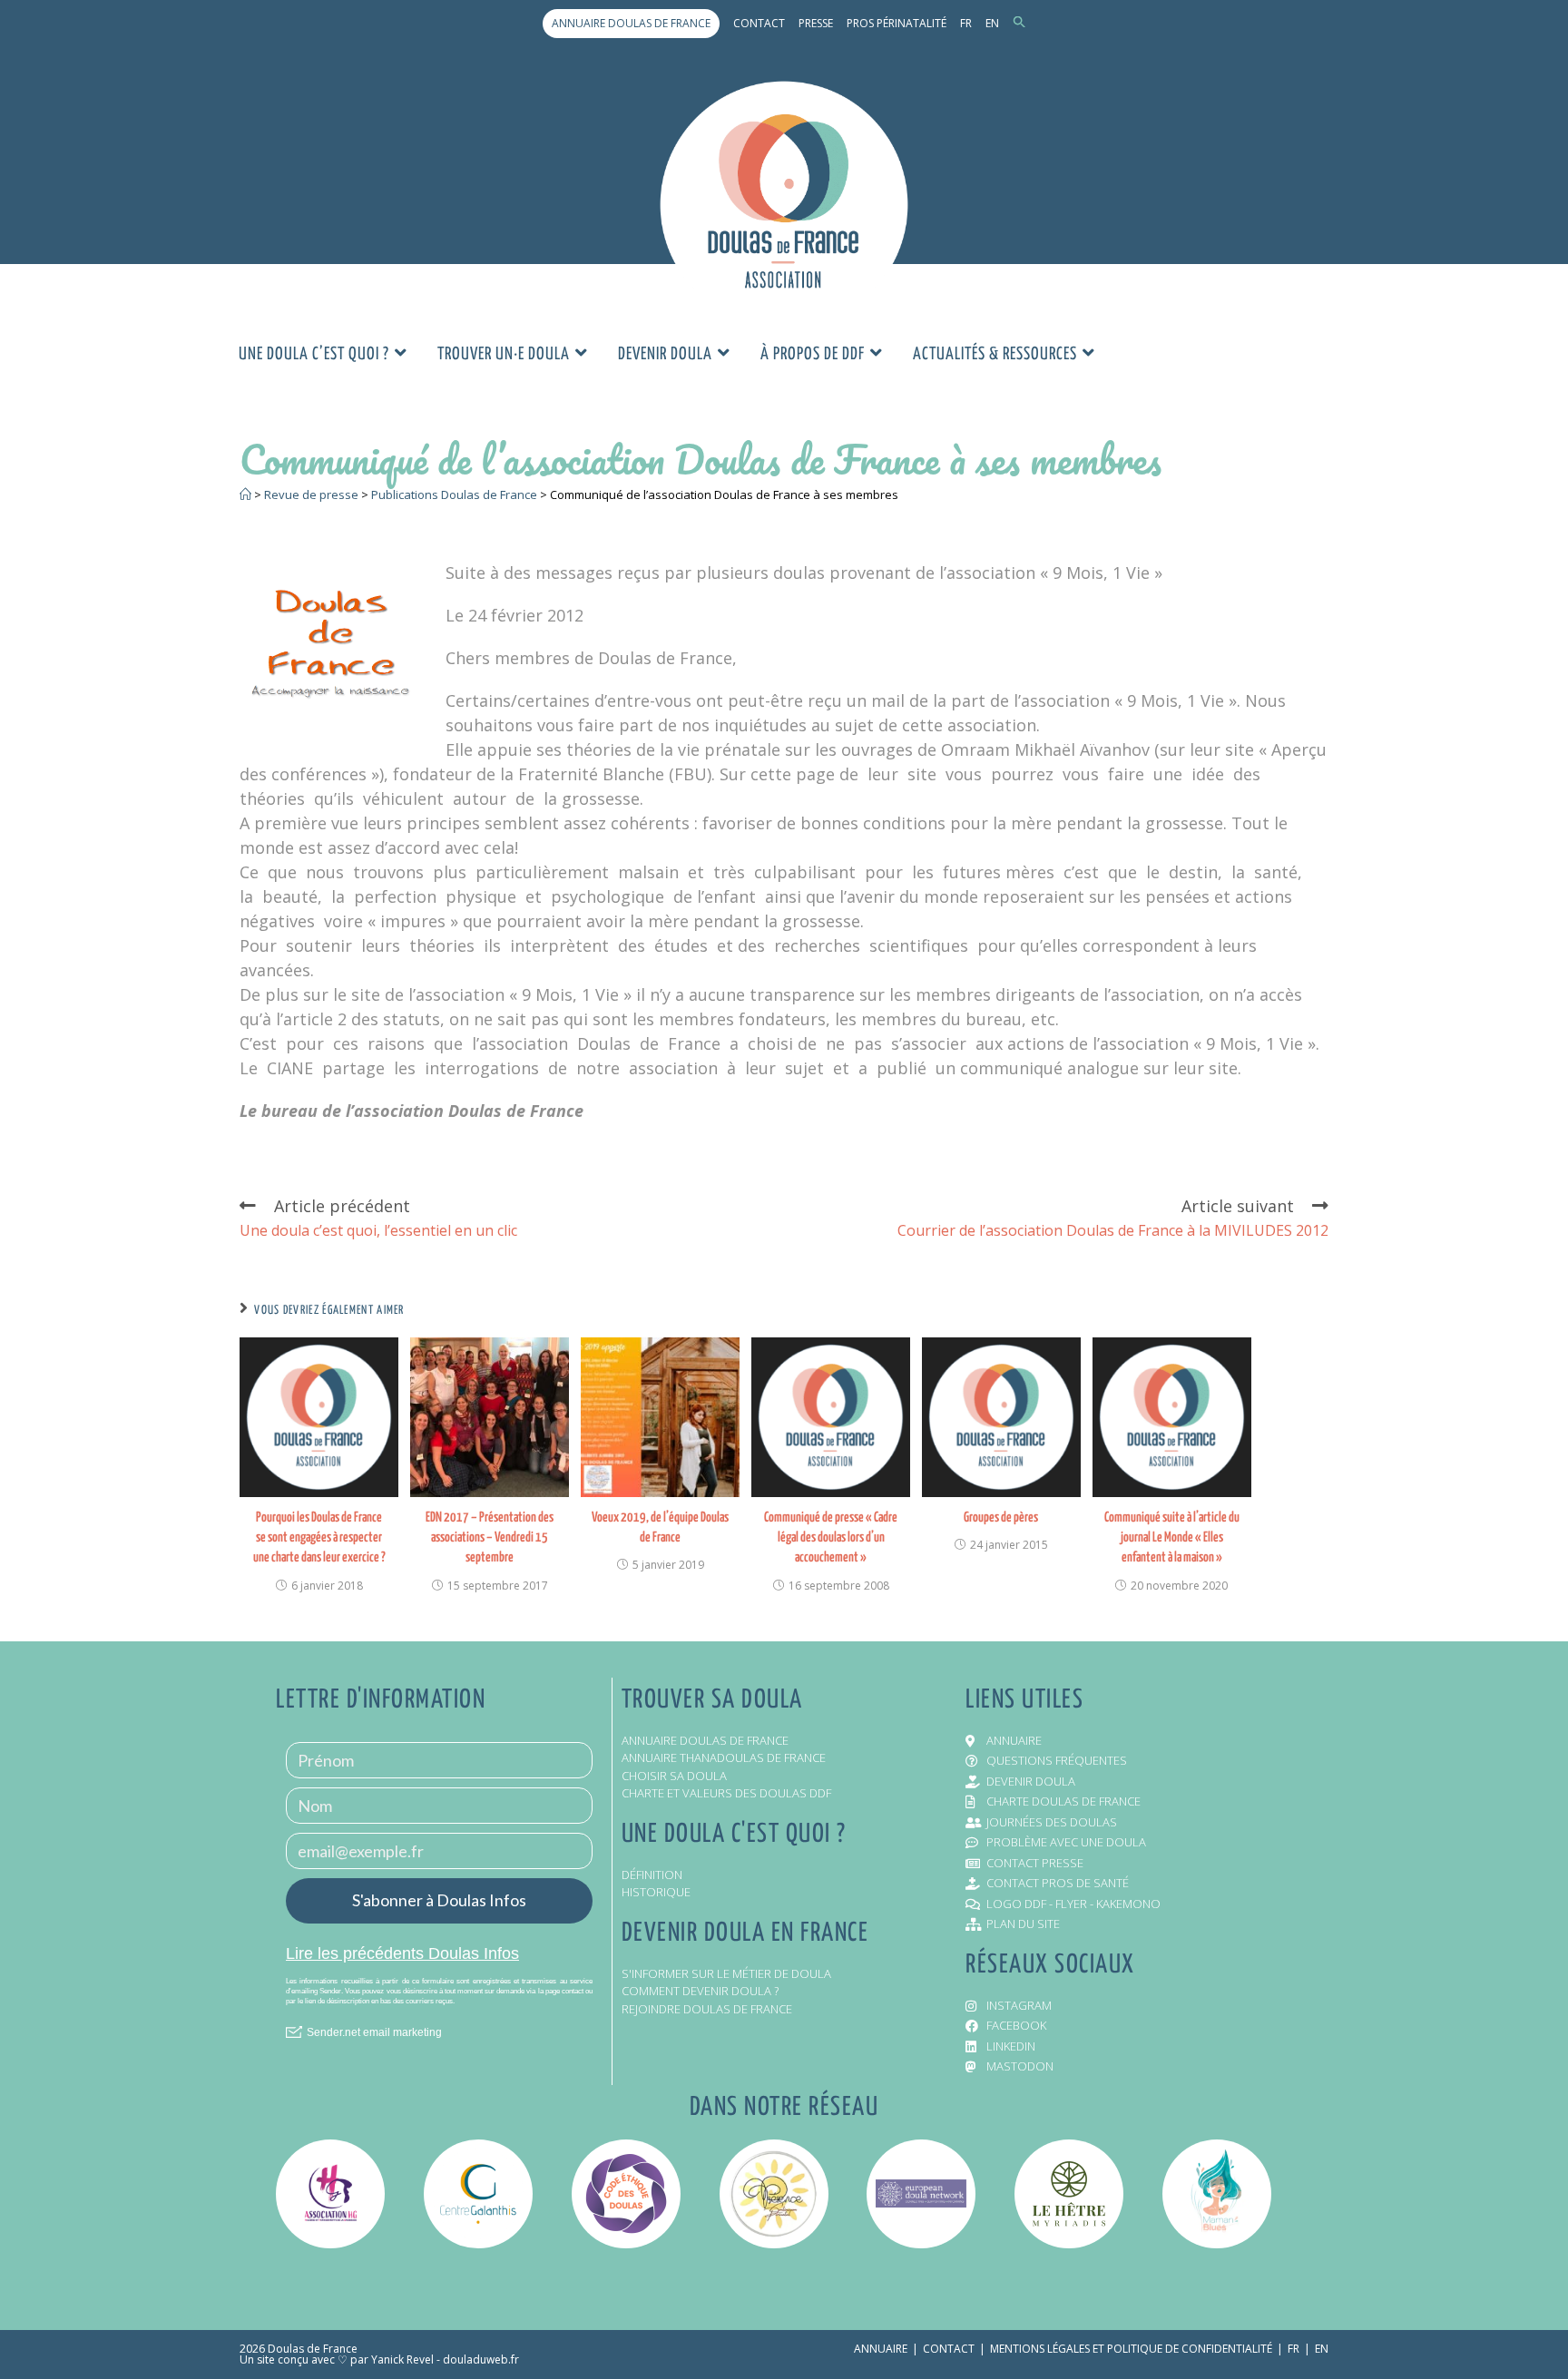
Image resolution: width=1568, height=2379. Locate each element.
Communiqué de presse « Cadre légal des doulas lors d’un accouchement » (831, 1538)
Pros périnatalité (897, 23)
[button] (1019, 23)
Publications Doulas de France (454, 494)
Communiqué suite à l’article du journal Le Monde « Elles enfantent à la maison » (1172, 1538)
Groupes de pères (1001, 1517)
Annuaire (881, 2349)
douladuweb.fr (481, 2359)
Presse (816, 23)
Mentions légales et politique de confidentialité (1131, 2349)
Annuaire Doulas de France (631, 23)
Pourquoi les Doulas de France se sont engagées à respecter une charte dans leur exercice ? (319, 1538)
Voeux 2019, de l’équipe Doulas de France (660, 1527)
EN (992, 23)
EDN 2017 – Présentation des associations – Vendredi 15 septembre (490, 1538)
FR (966, 23)
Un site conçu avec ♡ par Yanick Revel (337, 2359)
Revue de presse (311, 494)
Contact (759, 23)
